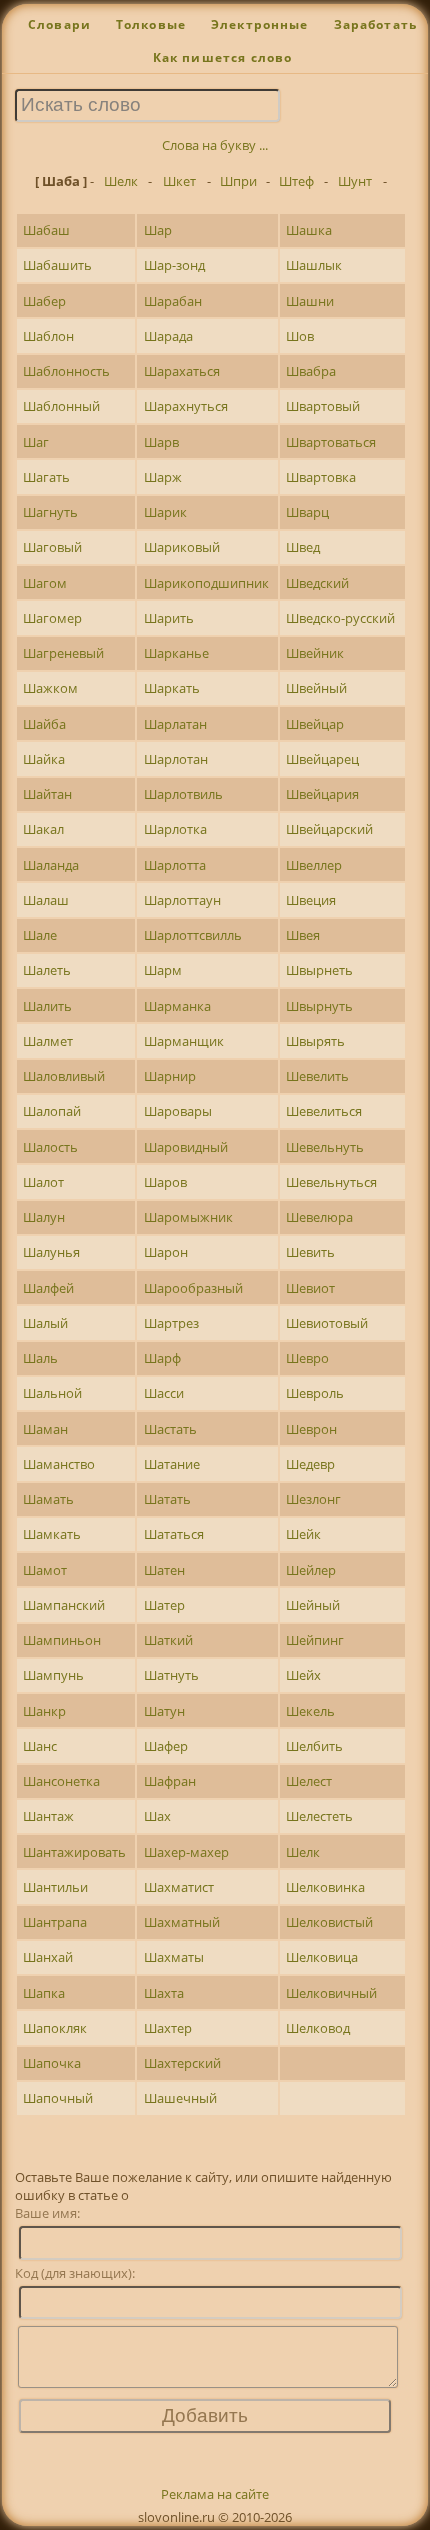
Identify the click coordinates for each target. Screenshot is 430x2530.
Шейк (303, 1534)
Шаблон (48, 336)
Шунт (355, 181)
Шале (40, 935)
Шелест (309, 1781)
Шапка (44, 1993)
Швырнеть (319, 970)
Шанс (40, 1746)
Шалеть (47, 970)
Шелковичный (331, 1993)
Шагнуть (50, 512)
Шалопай (52, 1111)
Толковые (151, 24)
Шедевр (310, 1464)
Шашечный (180, 2098)
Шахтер (168, 2028)
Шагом (45, 583)
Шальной (52, 1393)
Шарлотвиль (183, 794)
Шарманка (177, 1006)
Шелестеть (319, 1816)
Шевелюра (319, 1217)
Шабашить (57, 265)
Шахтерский (182, 2063)
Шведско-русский (340, 618)
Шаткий (168, 1640)
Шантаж (48, 1816)
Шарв (161, 442)
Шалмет (48, 1041)
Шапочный (58, 2098)
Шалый (45, 1323)
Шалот (43, 1182)
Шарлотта (175, 865)
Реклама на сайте (215, 2494)
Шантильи (55, 1887)
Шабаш (46, 230)
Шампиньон (62, 1640)
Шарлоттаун (182, 900)
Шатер (164, 1605)
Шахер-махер (186, 1852)
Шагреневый (63, 653)
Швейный (316, 688)
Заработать (376, 24)
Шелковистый (329, 1922)
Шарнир (170, 1076)
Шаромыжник (188, 1217)
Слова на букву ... (215, 145)
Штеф (296, 181)
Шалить (47, 1006)
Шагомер (52, 618)
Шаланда (51, 865)
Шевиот (310, 1288)
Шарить (169, 618)
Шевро (307, 1358)
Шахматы (174, 1957)
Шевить (310, 1252)
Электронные (260, 24)
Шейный (313, 1605)
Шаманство (59, 1464)
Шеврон (311, 1429)
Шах (157, 1816)
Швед (303, 547)
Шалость (50, 1147)
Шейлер (311, 1570)
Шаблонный (61, 406)
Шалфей (48, 1288)
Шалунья (51, 1252)
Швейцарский (329, 829)
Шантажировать (74, 1852)
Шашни (310, 301)
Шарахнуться (186, 406)
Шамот (45, 1570)
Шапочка (52, 2063)
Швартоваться (331, 442)
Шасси (164, 1393)
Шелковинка (325, 1887)
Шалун (44, 1217)
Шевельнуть (325, 1147)
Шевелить (317, 1076)
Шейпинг (315, 1640)
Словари (59, 24)
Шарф (162, 1358)
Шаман (45, 1429)
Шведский (317, 583)
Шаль (40, 1358)
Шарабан (173, 301)
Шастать (170, 1429)
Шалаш (46, 900)
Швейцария (322, 794)
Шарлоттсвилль (193, 935)
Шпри (238, 181)
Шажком (50, 688)
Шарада (168, 336)
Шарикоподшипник (206, 583)
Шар (158, 230)
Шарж (163, 477)
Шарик (165, 512)
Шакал (43, 829)
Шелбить (314, 1746)
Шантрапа (55, 1922)
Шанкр (44, 1711)
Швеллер (314, 865)
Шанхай (48, 1957)
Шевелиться (324, 1111)
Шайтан (47, 794)
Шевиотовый (327, 1323)
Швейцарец (322, 759)
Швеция (311, 900)
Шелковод (318, 2028)
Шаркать (172, 688)
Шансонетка (61, 1781)
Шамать (48, 1499)
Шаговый (52, 547)
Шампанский (64, 1605)
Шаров (165, 1182)
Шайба (44, 724)
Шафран (170, 1781)
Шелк (121, 181)
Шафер (166, 1746)
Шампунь (53, 1675)
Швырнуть (319, 1006)
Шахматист (179, 1887)
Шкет (179, 181)
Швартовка (321, 477)
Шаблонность (66, 371)
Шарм (163, 970)
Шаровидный (186, 1147)
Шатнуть (171, 1675)
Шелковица (322, 1957)
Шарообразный (193, 1288)
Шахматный (182, 1922)
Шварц (307, 512)
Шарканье (176, 653)
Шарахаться (182, 371)
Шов (300, 336)
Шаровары (178, 1111)
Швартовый (323, 406)
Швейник (315, 653)
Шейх (303, 1675)
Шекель (310, 1711)
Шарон (166, 1252)
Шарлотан (176, 759)
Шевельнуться (331, 1182)
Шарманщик (184, 1041)
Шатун (164, 1711)
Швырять (315, 1041)
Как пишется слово (223, 57)
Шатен (164, 1570)
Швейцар (315, 724)
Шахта (164, 1993)
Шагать (46, 477)
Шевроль (315, 1393)
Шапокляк (55, 2028)
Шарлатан (175, 724)
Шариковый (182, 547)
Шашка (309, 230)
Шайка (44, 759)
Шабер (44, 301)
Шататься (174, 1534)
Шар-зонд (174, 265)
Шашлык (314, 265)
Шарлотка (175, 829)
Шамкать (52, 1534)
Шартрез (171, 1323)
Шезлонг (313, 1499)
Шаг (36, 442)
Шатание (172, 1464)
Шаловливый (64, 1076)
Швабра (311, 371)
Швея (303, 935)
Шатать (167, 1499)
